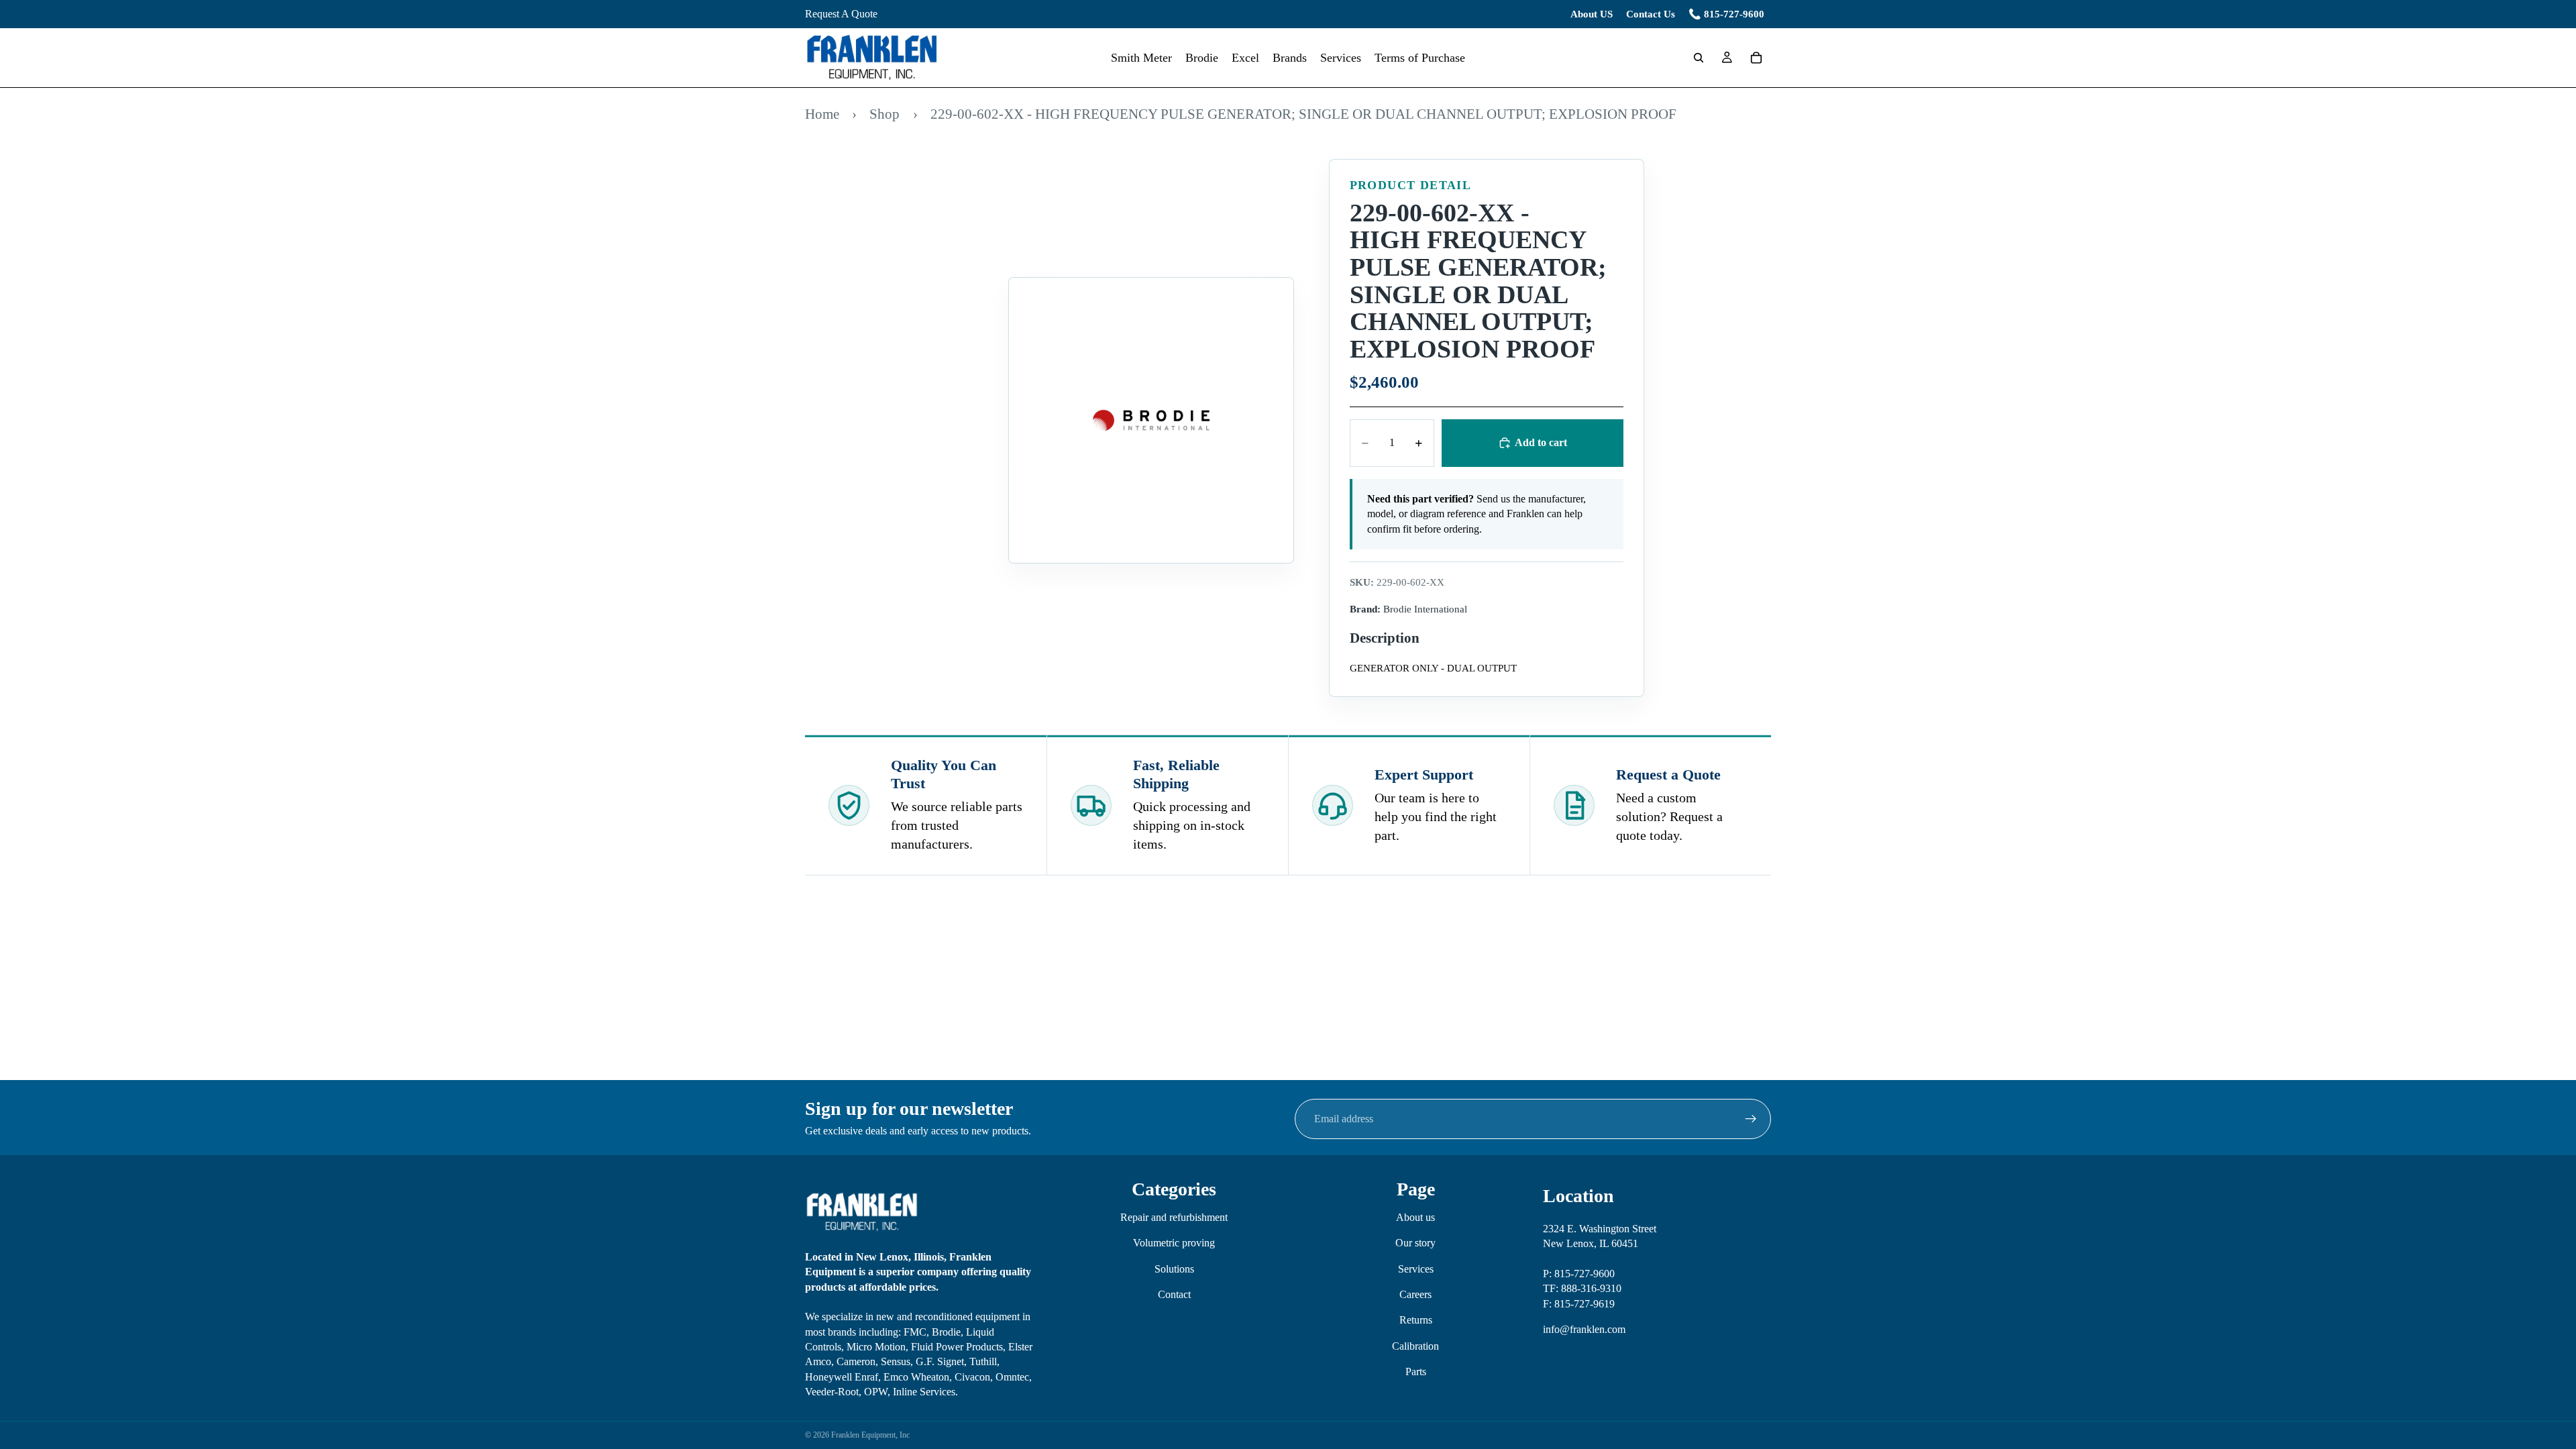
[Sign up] (1751, 1119)
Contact (1174, 1294)
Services (1416, 1268)
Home (822, 114)
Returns (1416, 1320)
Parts (1416, 1372)
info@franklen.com (1584, 1329)
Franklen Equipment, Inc (870, 1435)
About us (1415, 1217)
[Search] (1699, 58)
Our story (1415, 1243)
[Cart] (1756, 58)
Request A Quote (841, 14)
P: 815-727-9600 (1579, 1274)
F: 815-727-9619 (1579, 1303)
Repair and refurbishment (1174, 1217)
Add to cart (1541, 442)
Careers (1415, 1294)
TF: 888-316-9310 (1582, 1288)
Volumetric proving (1174, 1243)
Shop (884, 114)
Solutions (1174, 1268)
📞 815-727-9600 (1726, 14)
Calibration (1415, 1345)
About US (1592, 14)
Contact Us (1651, 14)
